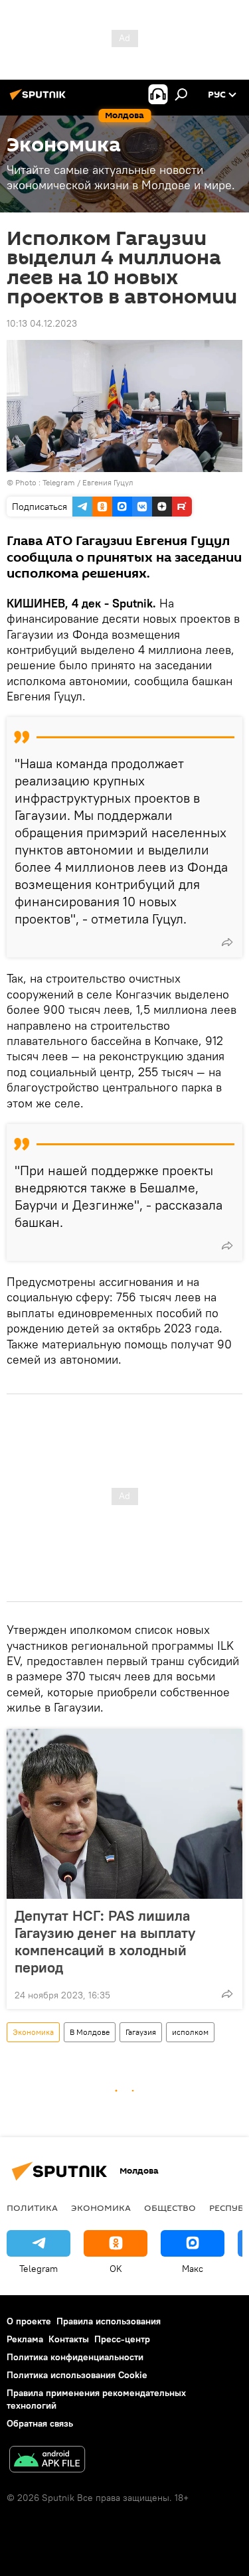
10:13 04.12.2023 (42, 323)
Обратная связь (40, 2423)
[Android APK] (47, 2461)
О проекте (29, 2321)
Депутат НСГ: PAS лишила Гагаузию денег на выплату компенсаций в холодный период (105, 1941)
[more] (227, 942)
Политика (32, 2208)
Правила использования (109, 2321)
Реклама (25, 2339)
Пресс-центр (122, 2339)
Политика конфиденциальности (75, 2357)
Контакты (69, 2339)
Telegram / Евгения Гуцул (88, 482)
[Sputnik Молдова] (40, 100)
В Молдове (90, 2032)
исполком (190, 2032)
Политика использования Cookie (77, 2375)
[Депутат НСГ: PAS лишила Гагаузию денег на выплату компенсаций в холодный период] (124, 1814)
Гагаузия (141, 2032)
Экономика (33, 2032)
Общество (170, 2208)
